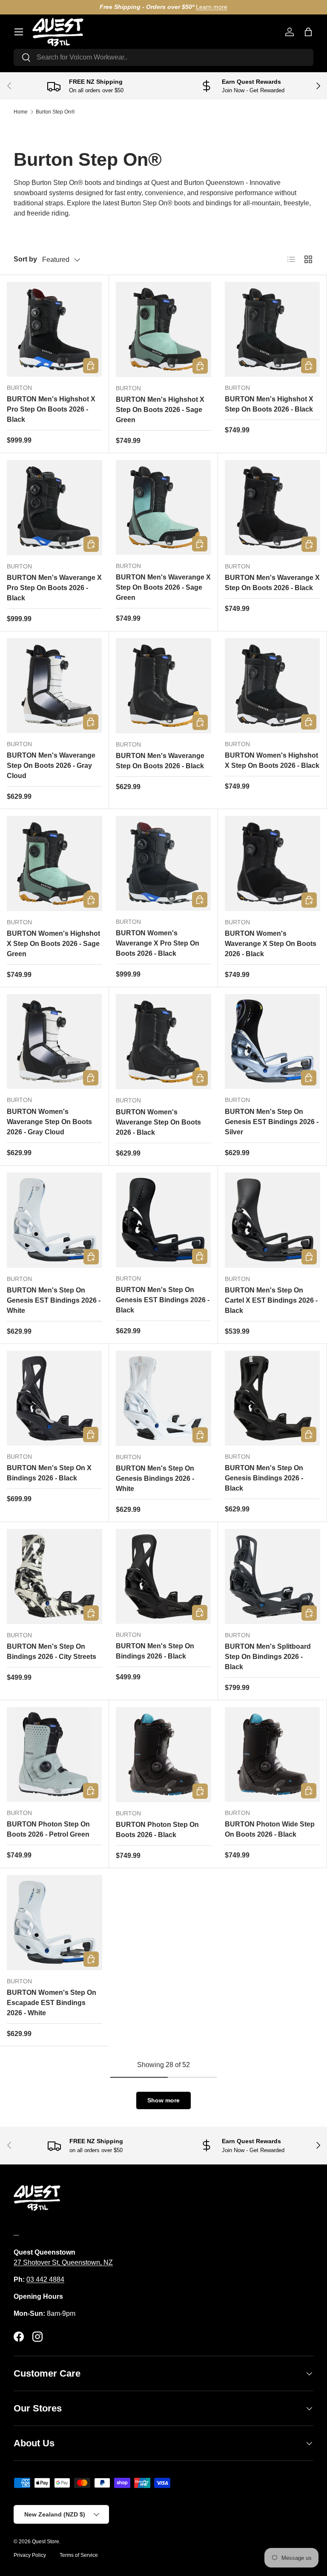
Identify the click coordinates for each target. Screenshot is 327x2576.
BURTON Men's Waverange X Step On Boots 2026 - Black (272, 583)
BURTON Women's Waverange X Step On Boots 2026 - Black (271, 944)
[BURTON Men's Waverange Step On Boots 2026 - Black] (163, 686)
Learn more (212, 7)
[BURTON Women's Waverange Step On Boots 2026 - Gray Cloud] (54, 1041)
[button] (308, 32)
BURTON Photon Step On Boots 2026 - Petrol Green (48, 1829)
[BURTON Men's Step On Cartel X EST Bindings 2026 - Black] (272, 1220)
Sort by (25, 259)
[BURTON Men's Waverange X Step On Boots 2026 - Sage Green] (163, 507)
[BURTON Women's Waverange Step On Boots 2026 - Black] (163, 1042)
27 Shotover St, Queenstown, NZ (63, 2262)
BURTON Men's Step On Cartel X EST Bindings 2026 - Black (271, 1300)
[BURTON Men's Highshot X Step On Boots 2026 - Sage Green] (163, 329)
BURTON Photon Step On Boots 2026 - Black (157, 1830)
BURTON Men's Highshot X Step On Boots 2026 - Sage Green (160, 410)
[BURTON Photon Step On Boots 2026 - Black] (163, 1755)
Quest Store (46, 2542)
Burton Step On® (55, 112)
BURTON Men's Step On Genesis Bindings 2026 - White (155, 1478)
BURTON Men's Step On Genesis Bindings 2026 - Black (264, 1478)
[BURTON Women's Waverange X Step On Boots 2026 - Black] (272, 863)
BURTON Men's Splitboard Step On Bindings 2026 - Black (268, 1657)
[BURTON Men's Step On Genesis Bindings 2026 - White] (163, 1398)
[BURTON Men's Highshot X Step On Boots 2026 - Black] (272, 329)
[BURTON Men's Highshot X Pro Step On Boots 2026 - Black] (54, 329)
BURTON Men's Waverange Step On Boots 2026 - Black (160, 761)
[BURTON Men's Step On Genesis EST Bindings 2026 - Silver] (272, 1041)
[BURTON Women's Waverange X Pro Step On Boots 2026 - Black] (163, 863)
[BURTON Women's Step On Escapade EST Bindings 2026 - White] (54, 1923)
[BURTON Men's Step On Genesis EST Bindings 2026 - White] (54, 1220)
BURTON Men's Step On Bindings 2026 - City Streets (52, 1652)
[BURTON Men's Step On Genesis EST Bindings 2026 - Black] (163, 1220)
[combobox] (163, 57)
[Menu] (19, 32)
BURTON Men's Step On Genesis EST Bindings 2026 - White (54, 1300)
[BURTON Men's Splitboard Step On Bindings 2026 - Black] (272, 1576)
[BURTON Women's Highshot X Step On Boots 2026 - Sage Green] (54, 863)
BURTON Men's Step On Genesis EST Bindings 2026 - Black (163, 1300)
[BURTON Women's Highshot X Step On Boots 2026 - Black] (272, 686)
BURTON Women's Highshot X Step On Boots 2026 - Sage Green (53, 944)
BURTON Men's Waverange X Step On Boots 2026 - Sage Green (163, 587)
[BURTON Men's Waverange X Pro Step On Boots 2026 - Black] (54, 508)
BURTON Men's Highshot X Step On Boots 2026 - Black (269, 404)
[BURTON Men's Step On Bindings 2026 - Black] (163, 1576)
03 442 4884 (45, 2279)
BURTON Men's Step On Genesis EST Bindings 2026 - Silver (272, 1122)
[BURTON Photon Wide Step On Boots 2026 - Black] (272, 1754)
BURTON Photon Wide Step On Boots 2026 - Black (270, 1829)
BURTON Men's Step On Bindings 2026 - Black (155, 1651)
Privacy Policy (30, 2555)
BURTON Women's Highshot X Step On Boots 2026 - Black (272, 760)
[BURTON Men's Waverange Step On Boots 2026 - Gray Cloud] (54, 686)
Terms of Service (79, 2555)
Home (21, 112)
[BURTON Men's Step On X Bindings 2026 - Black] (54, 1398)
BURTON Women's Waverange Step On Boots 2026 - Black (158, 1122)
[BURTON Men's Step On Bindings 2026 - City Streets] (54, 1576)
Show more (163, 2100)
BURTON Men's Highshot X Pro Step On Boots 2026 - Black (51, 409)
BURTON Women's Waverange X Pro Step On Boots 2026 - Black (158, 943)
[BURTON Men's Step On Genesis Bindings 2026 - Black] (272, 1398)
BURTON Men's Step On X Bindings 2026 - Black (49, 1473)
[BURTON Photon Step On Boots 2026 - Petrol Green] (54, 1754)
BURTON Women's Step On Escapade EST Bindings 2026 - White (52, 2003)
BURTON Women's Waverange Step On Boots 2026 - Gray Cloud (49, 1122)
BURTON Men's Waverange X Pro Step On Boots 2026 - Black (54, 588)
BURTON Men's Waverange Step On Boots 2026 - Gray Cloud (51, 765)
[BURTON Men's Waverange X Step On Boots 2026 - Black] (272, 508)
